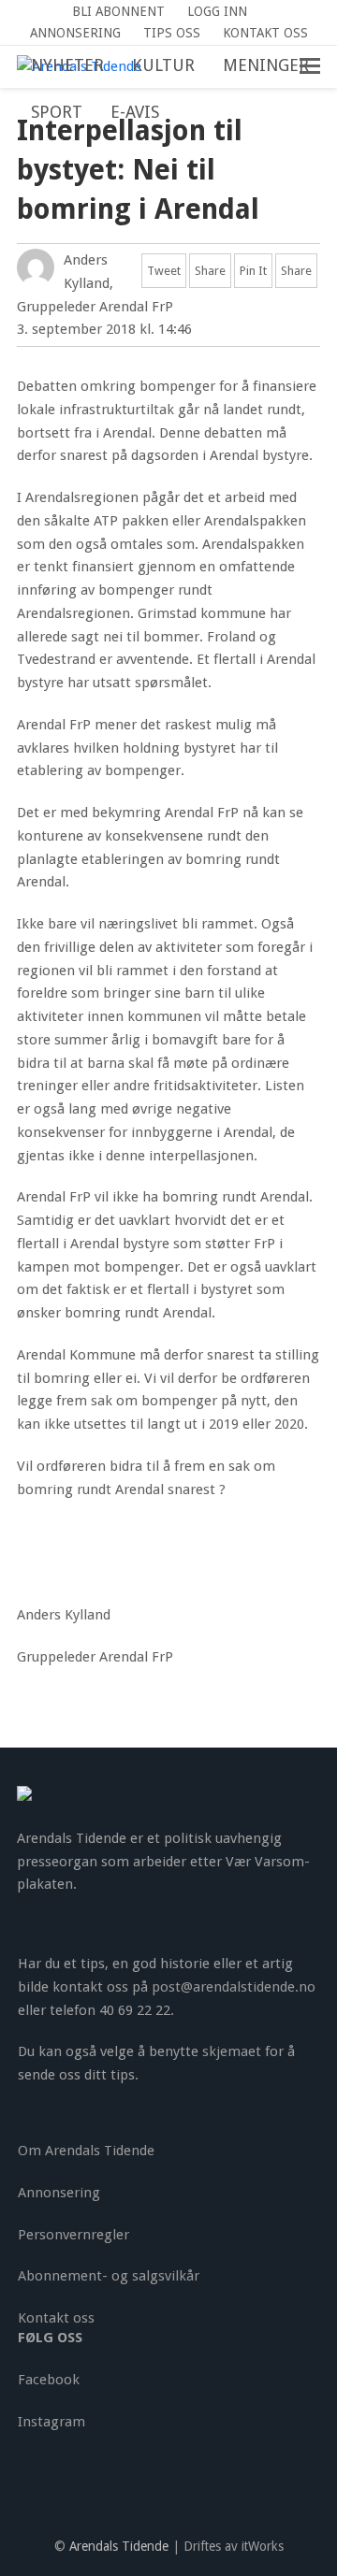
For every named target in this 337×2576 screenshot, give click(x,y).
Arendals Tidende (119, 2546)
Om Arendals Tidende (86, 2151)
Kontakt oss (56, 2318)
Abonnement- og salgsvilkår (109, 2276)
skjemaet (232, 2051)
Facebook (49, 2380)
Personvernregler (73, 2235)
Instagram (51, 2422)
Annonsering (59, 2193)
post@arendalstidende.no (234, 1987)
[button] (187, 113)
